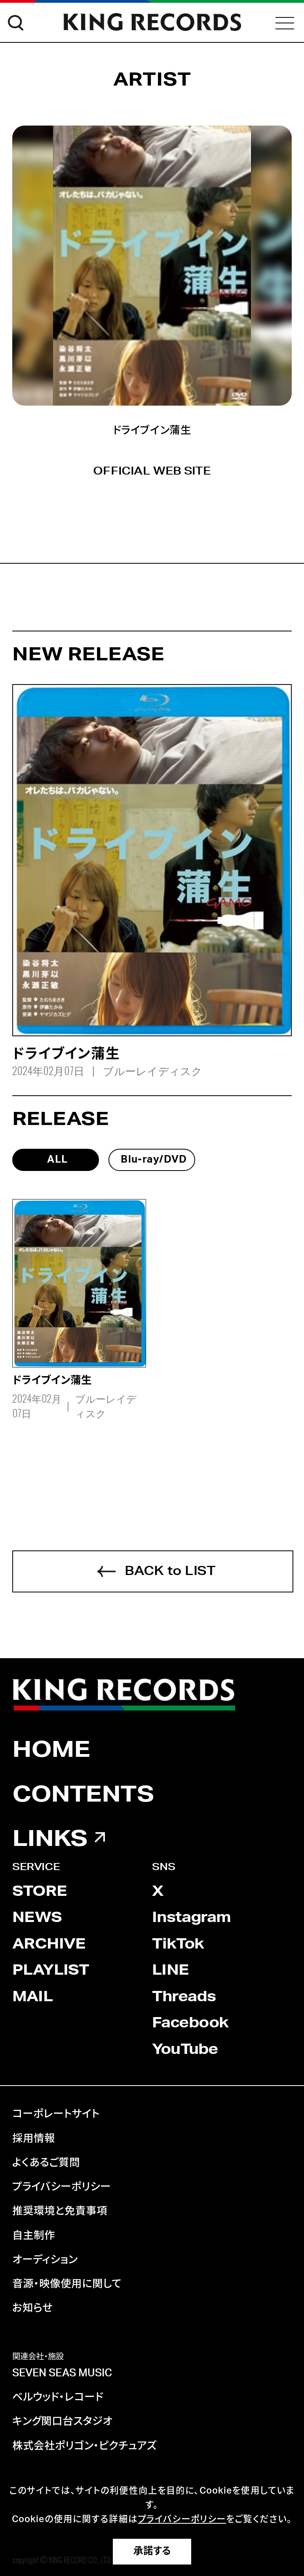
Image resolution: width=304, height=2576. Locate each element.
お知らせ (32, 2308)
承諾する (152, 2551)
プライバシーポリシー (62, 2187)
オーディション (45, 2260)
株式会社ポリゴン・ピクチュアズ (85, 2446)
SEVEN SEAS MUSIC (62, 2373)
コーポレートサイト (56, 2114)
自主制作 (34, 2236)
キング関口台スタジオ (62, 2422)
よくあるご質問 (46, 2163)
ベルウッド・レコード (58, 2397)
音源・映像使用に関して (67, 2284)
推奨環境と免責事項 (60, 2211)
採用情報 (34, 2139)
